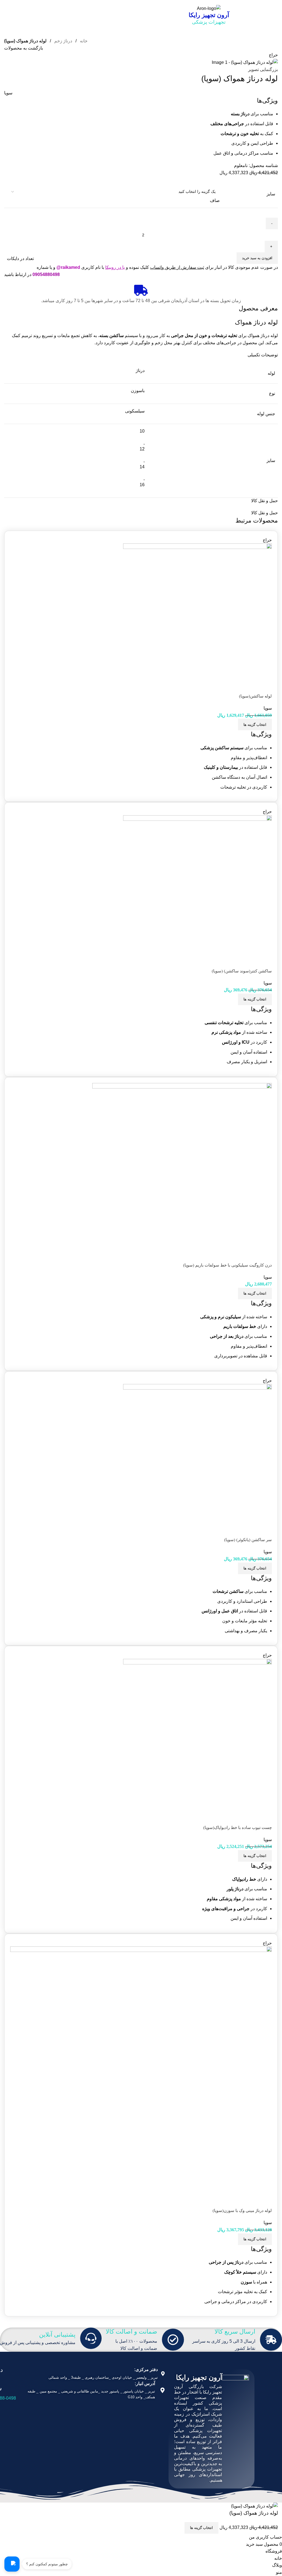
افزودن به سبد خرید (257, 258)
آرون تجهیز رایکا (209, 15)
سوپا (8, 93)
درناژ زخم (63, 41)
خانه (83, 41)
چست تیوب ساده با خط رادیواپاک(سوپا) (238, 1828)
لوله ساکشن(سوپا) (255, 696)
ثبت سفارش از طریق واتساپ (177, 267)
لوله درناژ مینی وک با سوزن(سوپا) (242, 2211)
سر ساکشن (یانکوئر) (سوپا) (248, 1540)
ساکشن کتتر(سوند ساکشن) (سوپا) (242, 971)
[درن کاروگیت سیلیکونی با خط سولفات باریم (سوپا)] (182, 1172)
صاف (215, 200)
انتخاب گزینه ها (201, 2528)
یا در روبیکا (115, 267)
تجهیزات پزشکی (209, 22)
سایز (271, 194)
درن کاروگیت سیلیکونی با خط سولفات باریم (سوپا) (227, 1265)
